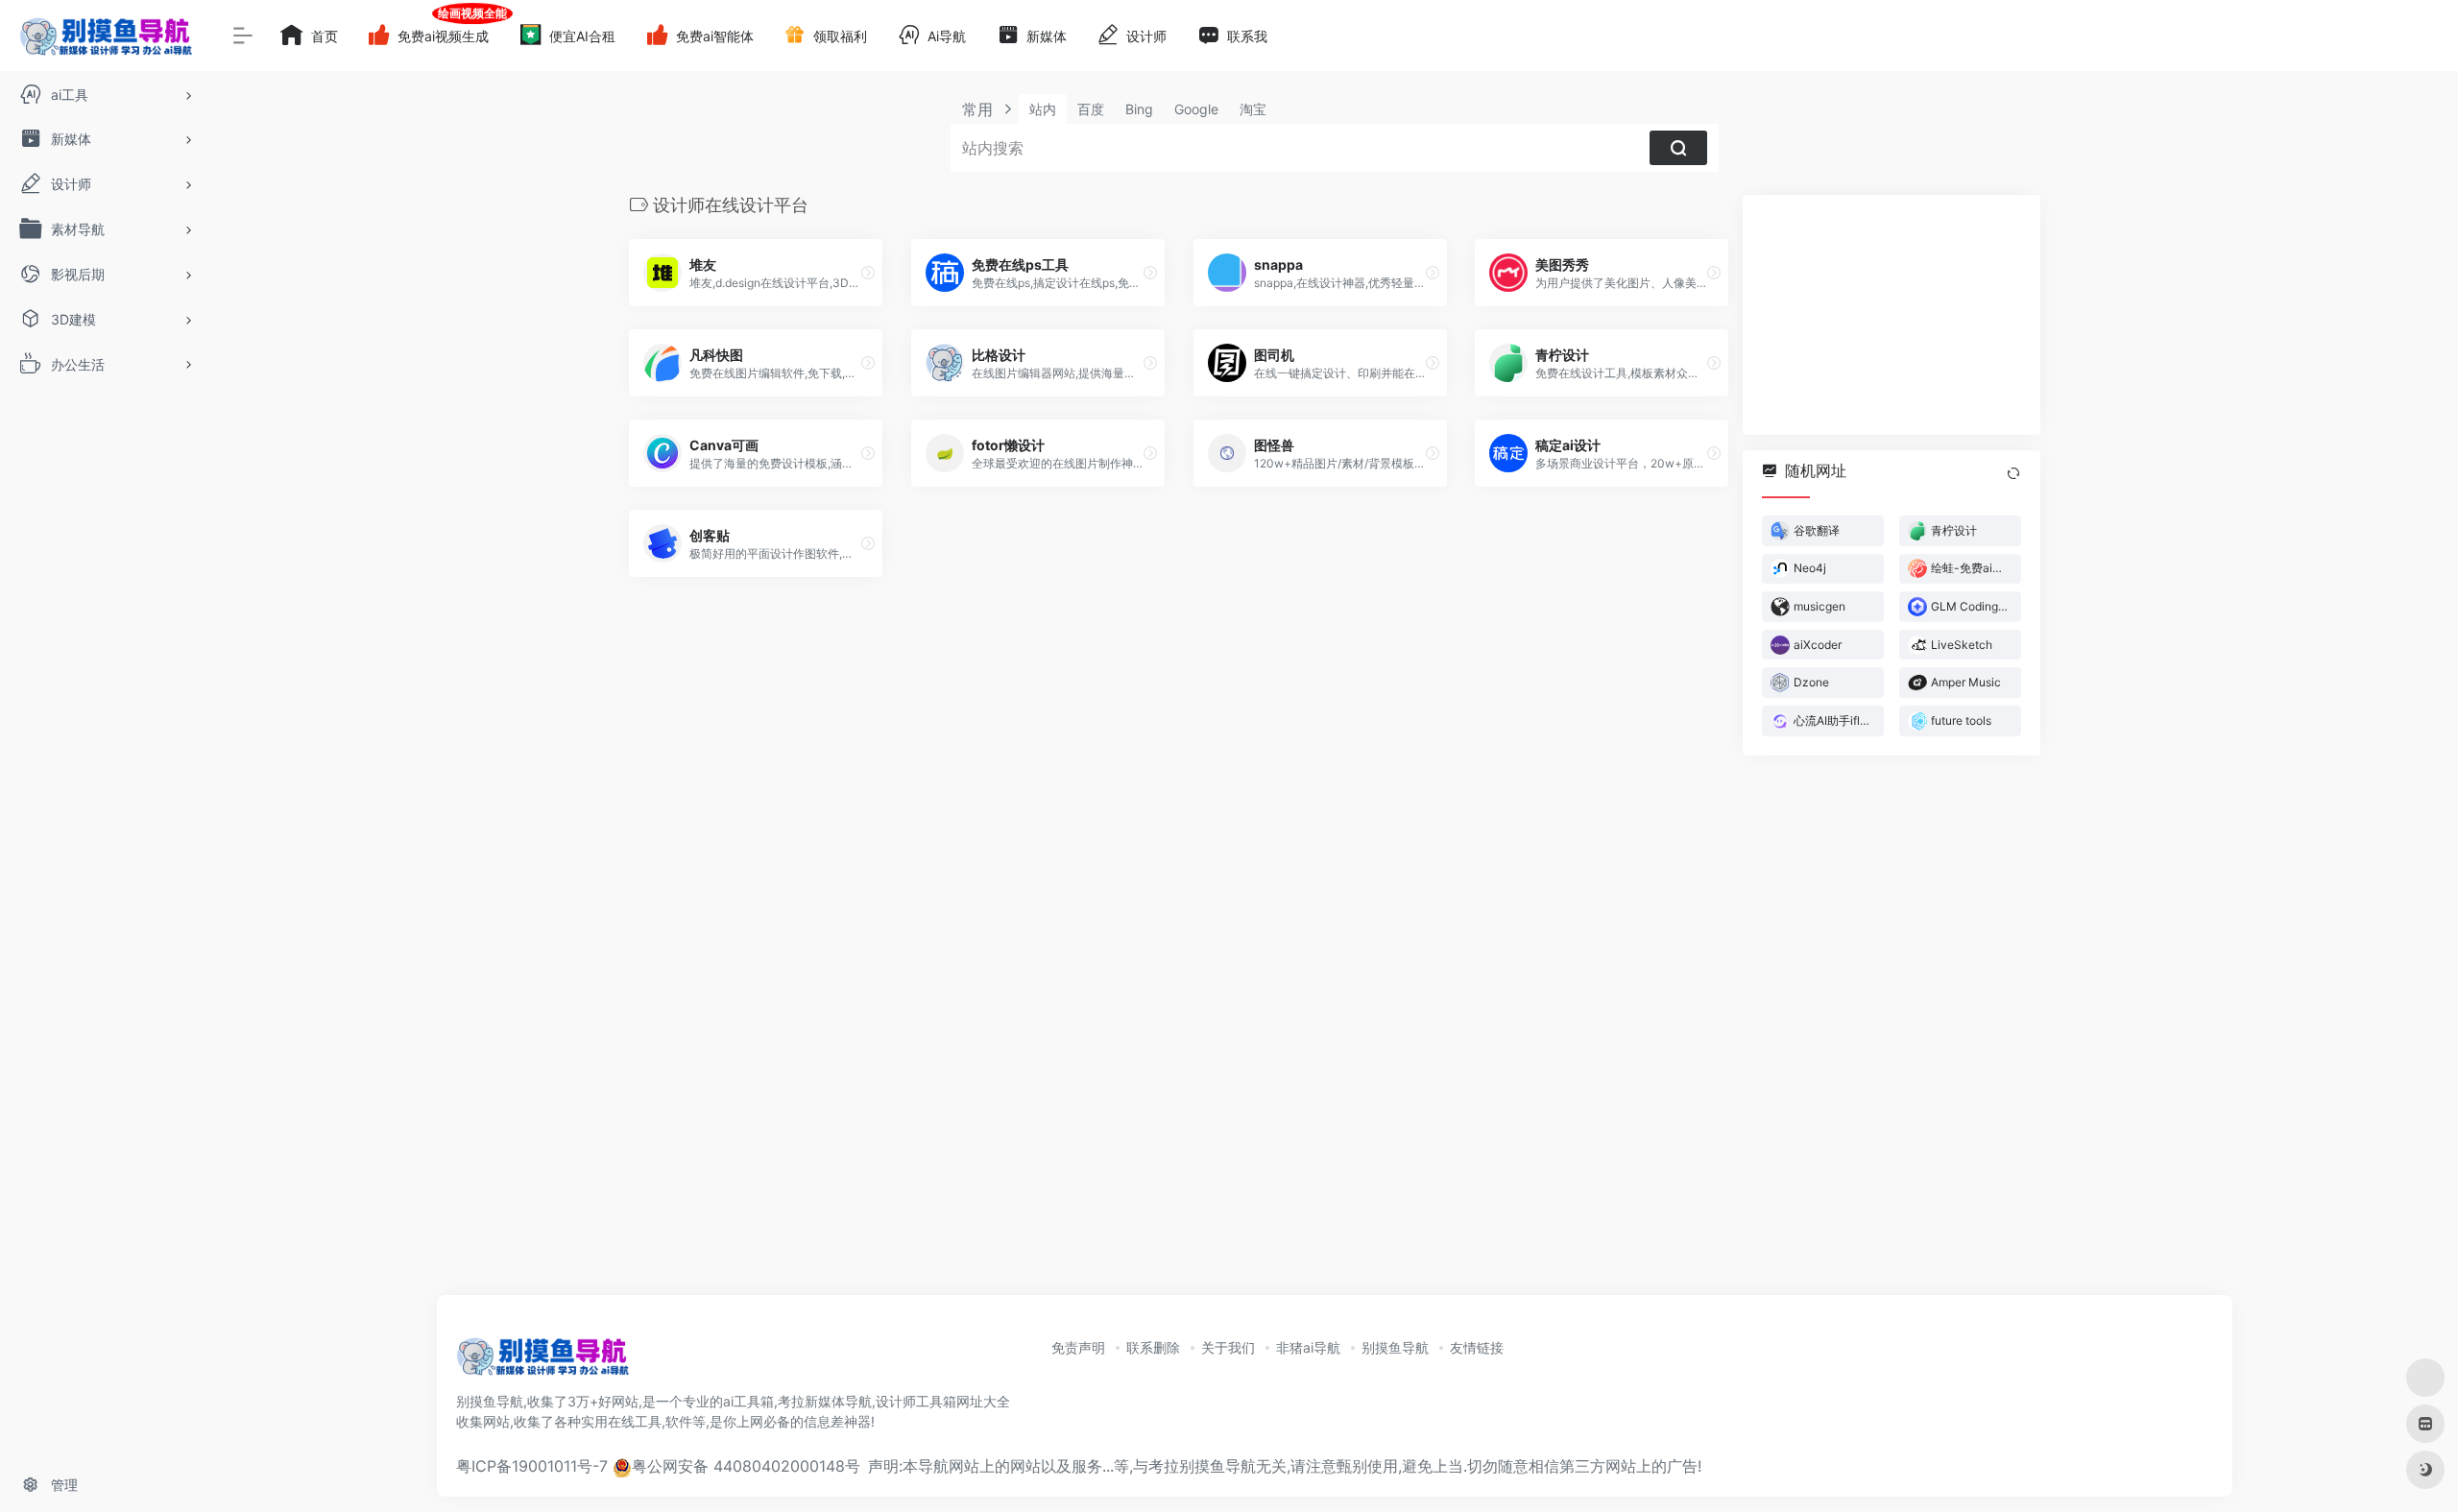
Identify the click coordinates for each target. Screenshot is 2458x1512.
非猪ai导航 (1308, 1347)
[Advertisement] (1892, 315)
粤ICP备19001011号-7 (532, 1466)
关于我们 (1228, 1347)
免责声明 (1078, 1347)
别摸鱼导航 (1395, 1347)
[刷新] (2013, 473)
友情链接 (1477, 1347)
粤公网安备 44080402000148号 (746, 1466)
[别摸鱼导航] (542, 1362)
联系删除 (1153, 1347)
